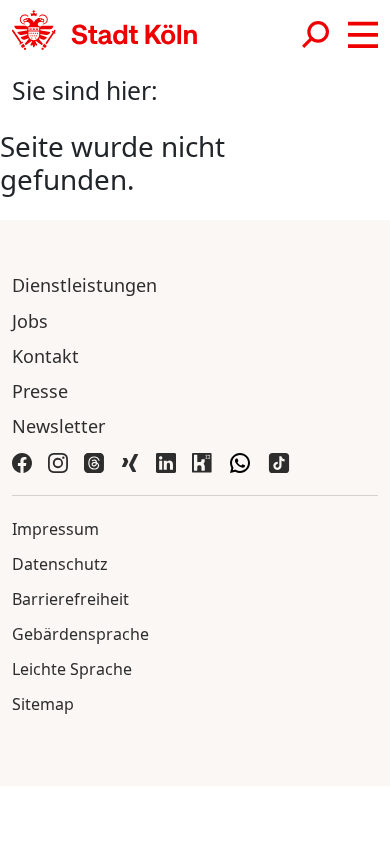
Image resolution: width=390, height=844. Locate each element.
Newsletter (58, 426)
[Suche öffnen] (317, 34)
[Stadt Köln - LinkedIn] (166, 461)
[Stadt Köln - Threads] (94, 461)
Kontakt (45, 356)
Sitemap (43, 704)
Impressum (55, 529)
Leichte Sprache (72, 669)
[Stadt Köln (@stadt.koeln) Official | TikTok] (279, 461)
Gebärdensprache (80, 634)
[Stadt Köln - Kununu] (202, 461)
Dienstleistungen (84, 285)
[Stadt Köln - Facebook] (22, 461)
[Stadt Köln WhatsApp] (240, 461)
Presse (40, 391)
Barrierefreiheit (70, 599)
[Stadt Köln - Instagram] (58, 461)
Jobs (30, 321)
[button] (363, 35)
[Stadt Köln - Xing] (130, 461)
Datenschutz (60, 564)
